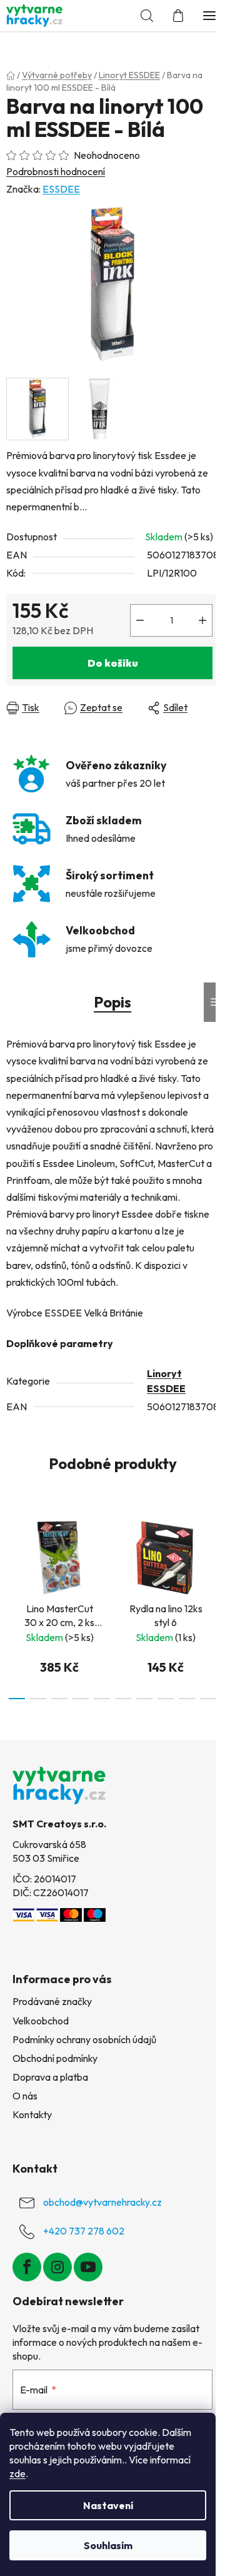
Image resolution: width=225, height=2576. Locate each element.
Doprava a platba (50, 2077)
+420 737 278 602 (84, 2231)
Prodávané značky (52, 2001)
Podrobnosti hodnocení (56, 171)
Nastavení (108, 2505)
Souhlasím (108, 2545)
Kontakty (32, 2114)
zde (17, 2473)
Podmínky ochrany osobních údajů (84, 2039)
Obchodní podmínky (55, 2058)
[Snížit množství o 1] (140, 620)
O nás (25, 2096)
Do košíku (113, 663)
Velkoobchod (41, 2021)
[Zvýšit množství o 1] (202, 620)
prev (13, 1553)
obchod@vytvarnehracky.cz (102, 2202)
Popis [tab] (112, 1002)
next (212, 1553)
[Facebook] (27, 2267)
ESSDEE (61, 189)
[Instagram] (57, 2267)
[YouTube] (88, 2267)
